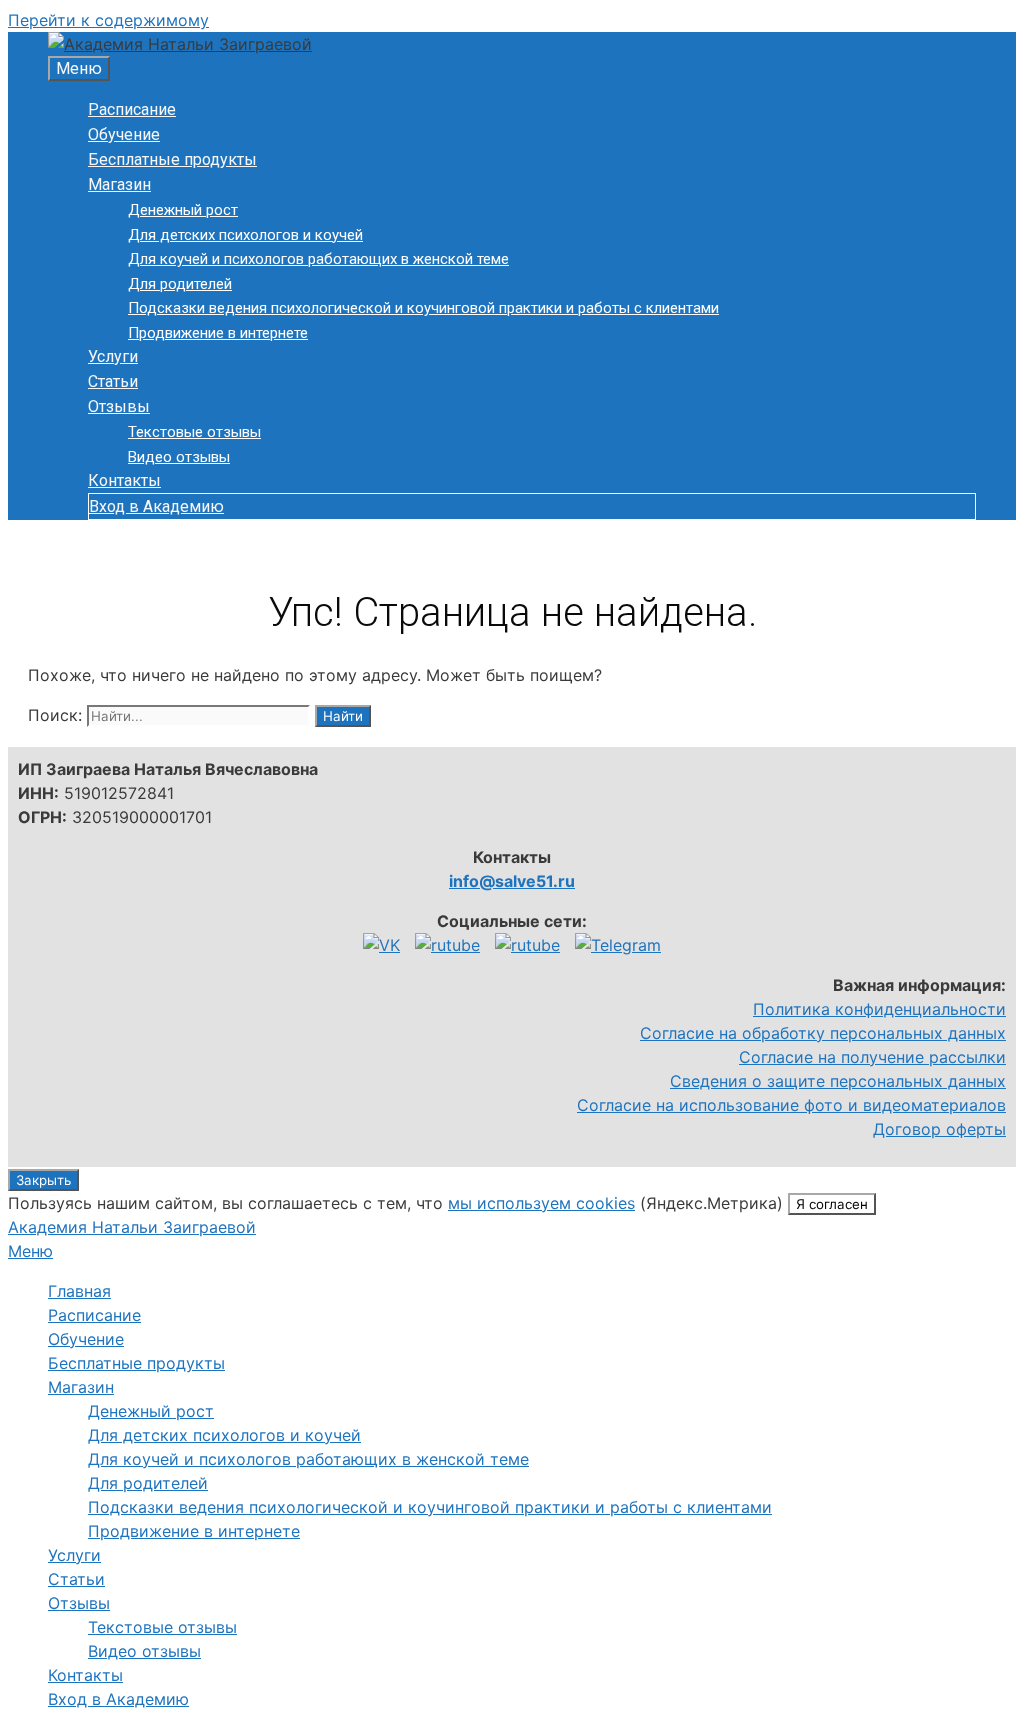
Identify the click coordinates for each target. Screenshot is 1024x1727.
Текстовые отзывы (194, 432)
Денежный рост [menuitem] (151, 1411)
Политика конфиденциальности (879, 1009)
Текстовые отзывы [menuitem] (162, 1627)
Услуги (113, 356)
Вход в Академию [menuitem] (118, 1699)
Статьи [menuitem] (76, 1579)
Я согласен (832, 1204)
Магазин (119, 184)
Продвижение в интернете (218, 333)
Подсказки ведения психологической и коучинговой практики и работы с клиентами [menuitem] (430, 1507)
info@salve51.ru (512, 881)
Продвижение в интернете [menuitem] (194, 1531)
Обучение (124, 134)
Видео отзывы (179, 457)
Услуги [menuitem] (74, 1555)
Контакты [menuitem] (85, 1675)
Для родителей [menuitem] (148, 1483)
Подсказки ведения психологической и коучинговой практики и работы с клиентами (423, 308)
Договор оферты (939, 1129)
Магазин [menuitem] (81, 1387)
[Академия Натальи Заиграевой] (180, 44)
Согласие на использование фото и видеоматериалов (791, 1105)
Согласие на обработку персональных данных (823, 1033)
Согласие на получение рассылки (872, 1057)
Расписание (132, 109)
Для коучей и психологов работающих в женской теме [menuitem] (308, 1459)
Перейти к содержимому (108, 20)
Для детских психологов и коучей (245, 235)
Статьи (113, 381)
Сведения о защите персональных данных (838, 1081)
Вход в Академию (156, 506)
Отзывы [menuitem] (79, 1603)
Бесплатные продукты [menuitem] (136, 1363)
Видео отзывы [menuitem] (144, 1651)
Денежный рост (183, 210)
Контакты (124, 480)
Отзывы (119, 406)
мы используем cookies (541, 1203)
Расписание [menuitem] (94, 1315)
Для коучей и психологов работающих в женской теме (318, 259)
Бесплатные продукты (172, 159)
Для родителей (180, 284)
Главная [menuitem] (79, 1291)
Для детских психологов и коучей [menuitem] (224, 1435)
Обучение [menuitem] (86, 1339)
